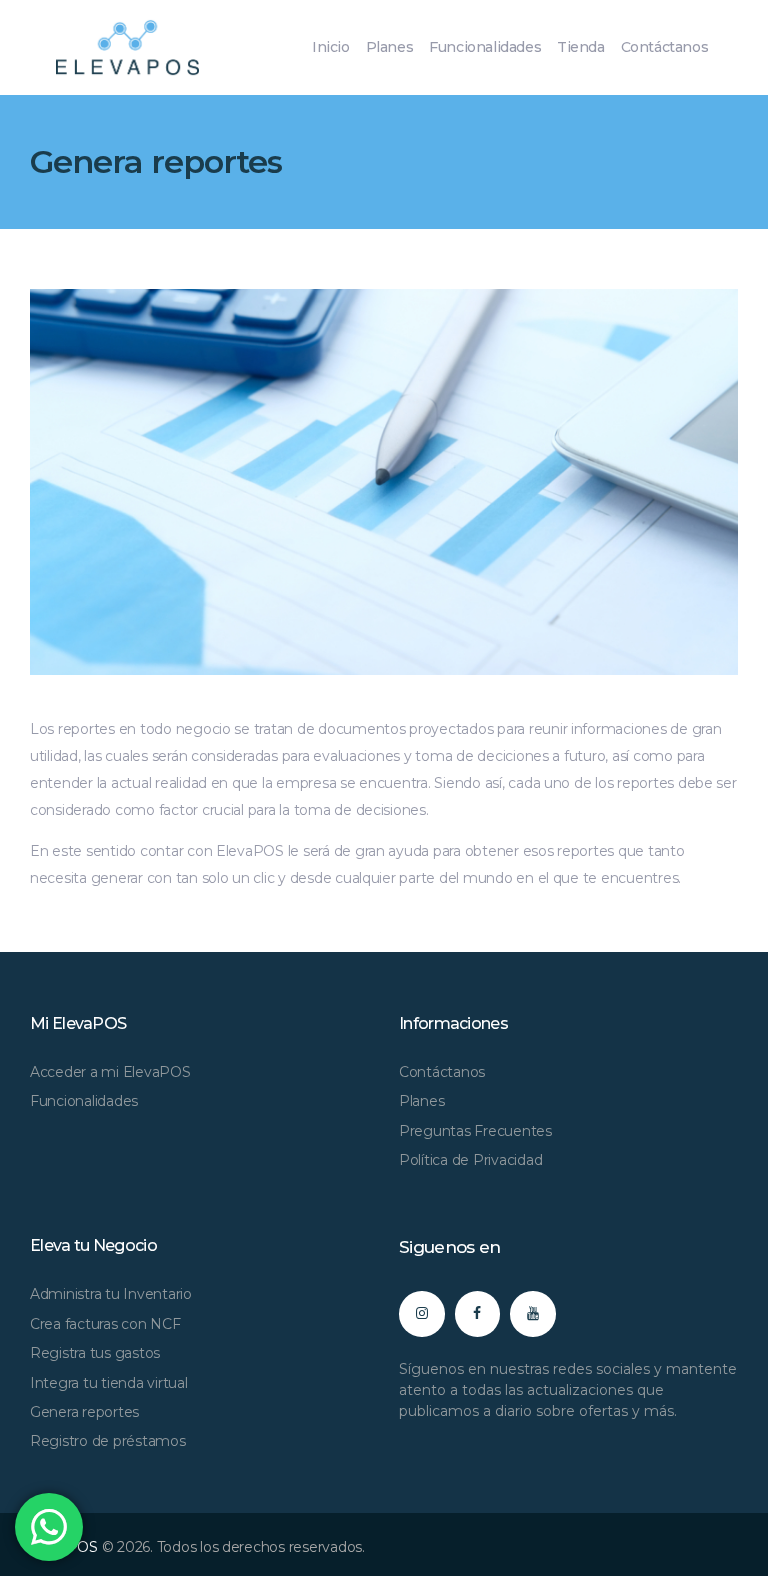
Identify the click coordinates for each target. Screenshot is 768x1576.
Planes (421, 1101)
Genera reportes (84, 1412)
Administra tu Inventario (111, 1294)
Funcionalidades (84, 1101)
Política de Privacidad (470, 1160)
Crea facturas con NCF (105, 1324)
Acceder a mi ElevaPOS (110, 1072)
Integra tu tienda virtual (109, 1383)
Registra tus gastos (95, 1353)
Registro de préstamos (108, 1441)
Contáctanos (442, 1072)
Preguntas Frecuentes (475, 1131)
